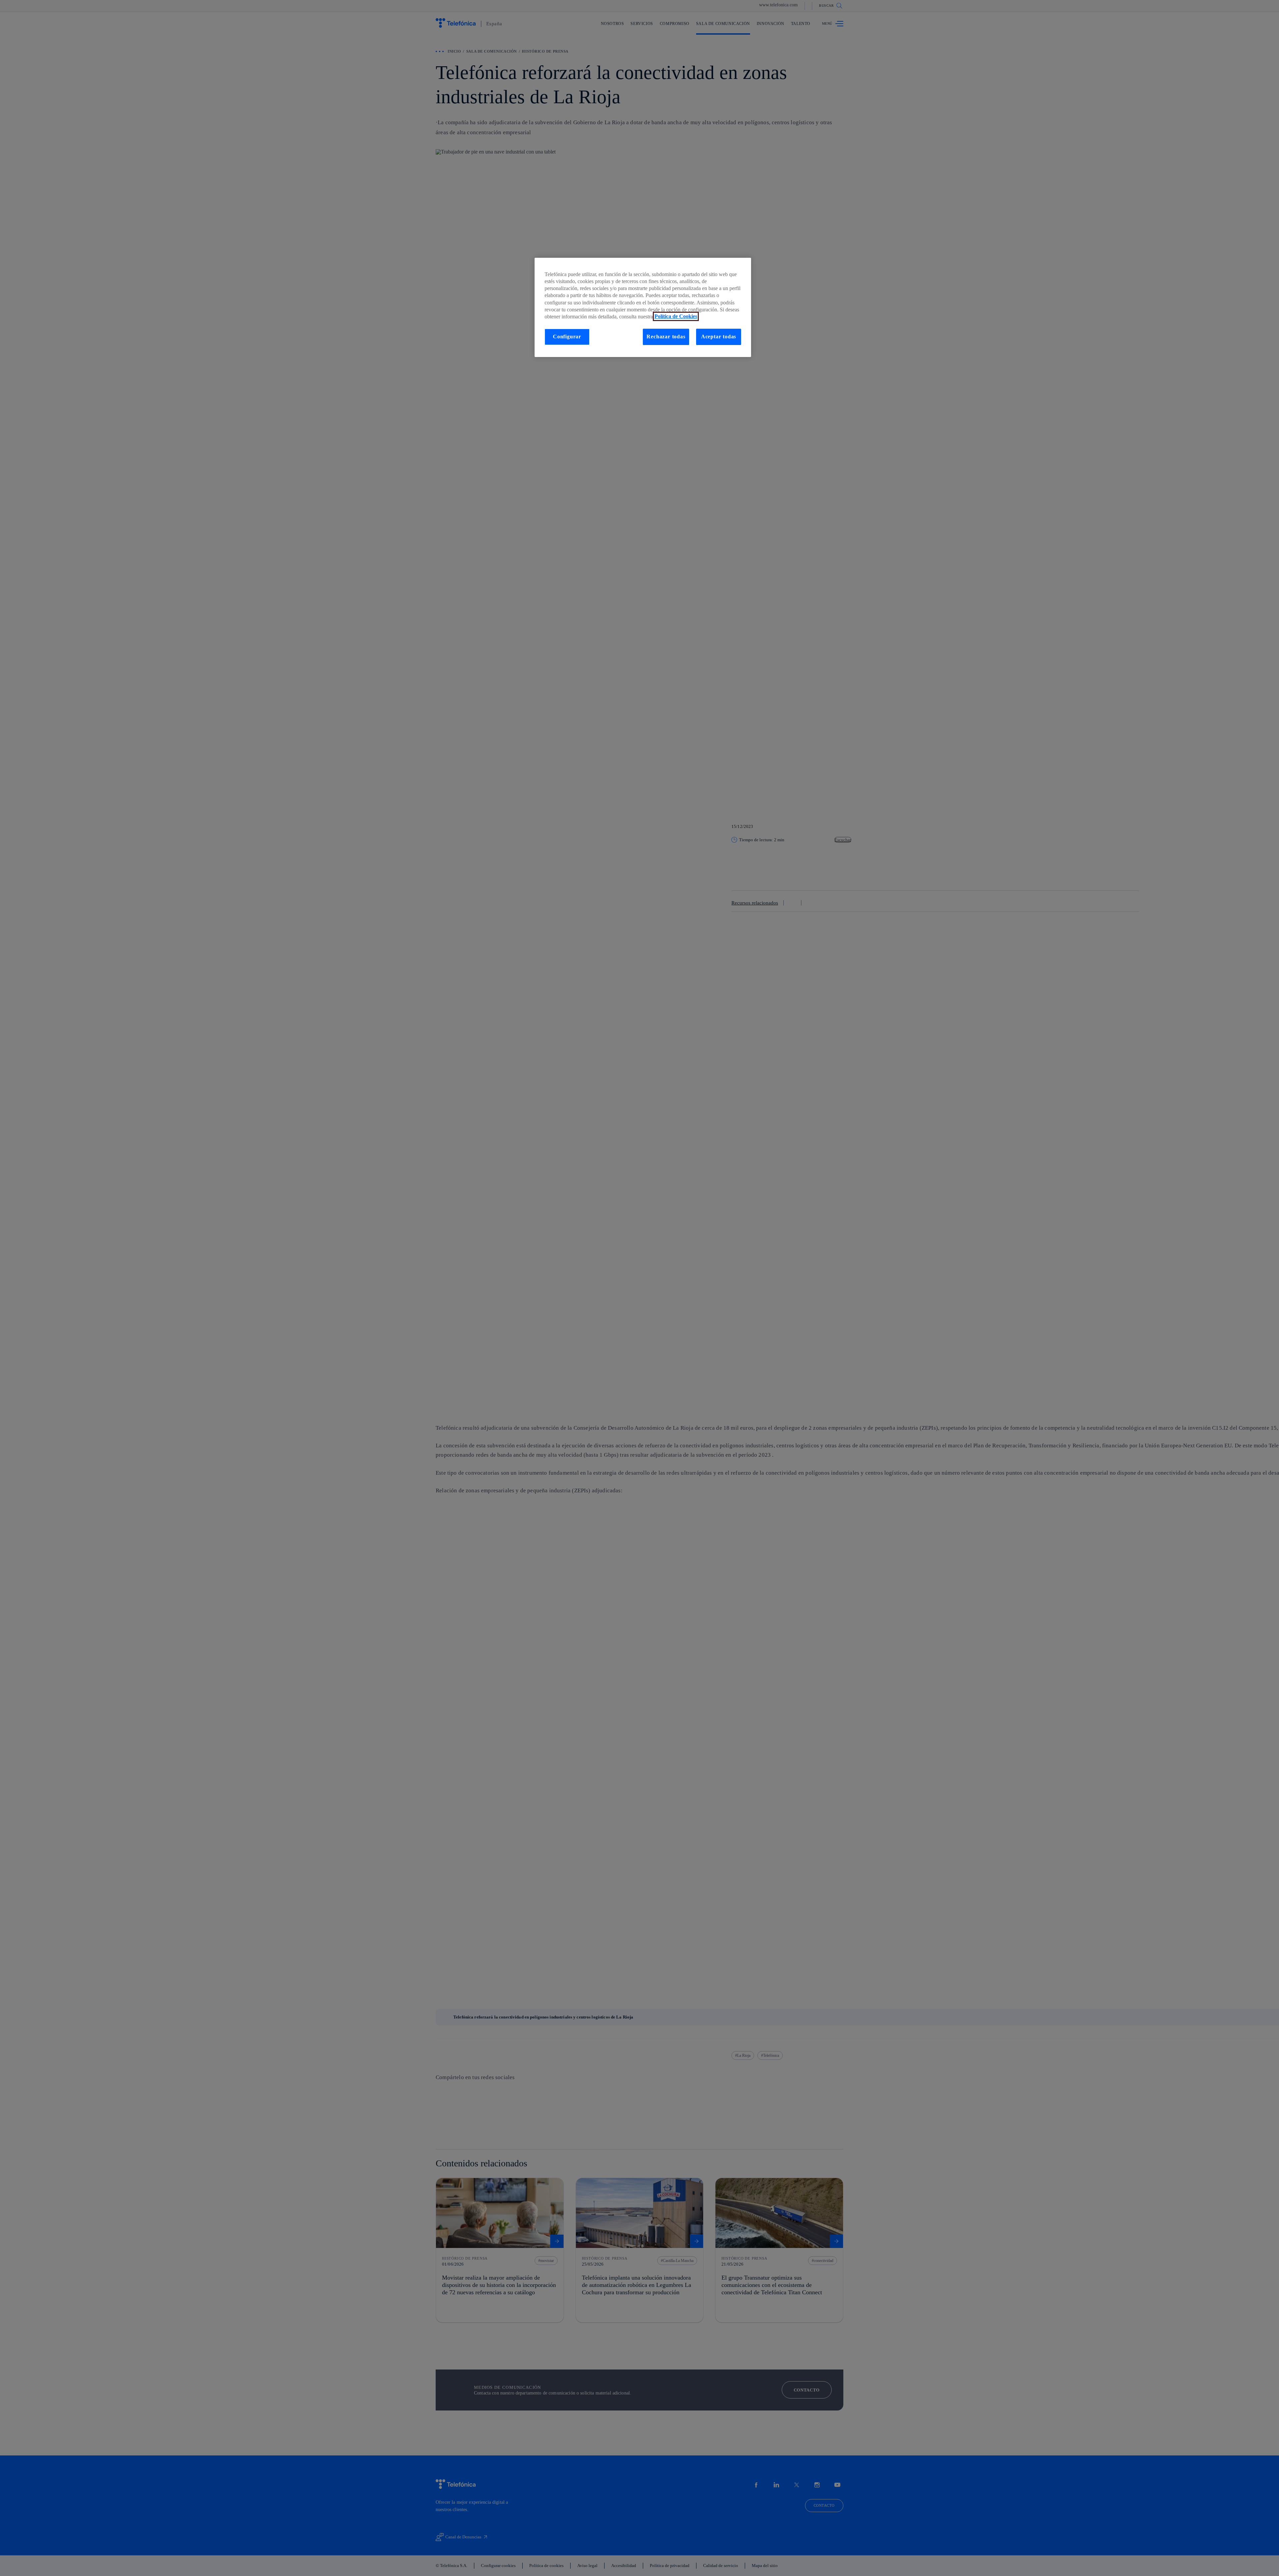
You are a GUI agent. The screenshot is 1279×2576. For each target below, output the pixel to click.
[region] (643, 307)
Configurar (567, 336)
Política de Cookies (676, 316)
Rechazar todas (666, 336)
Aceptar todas (719, 336)
